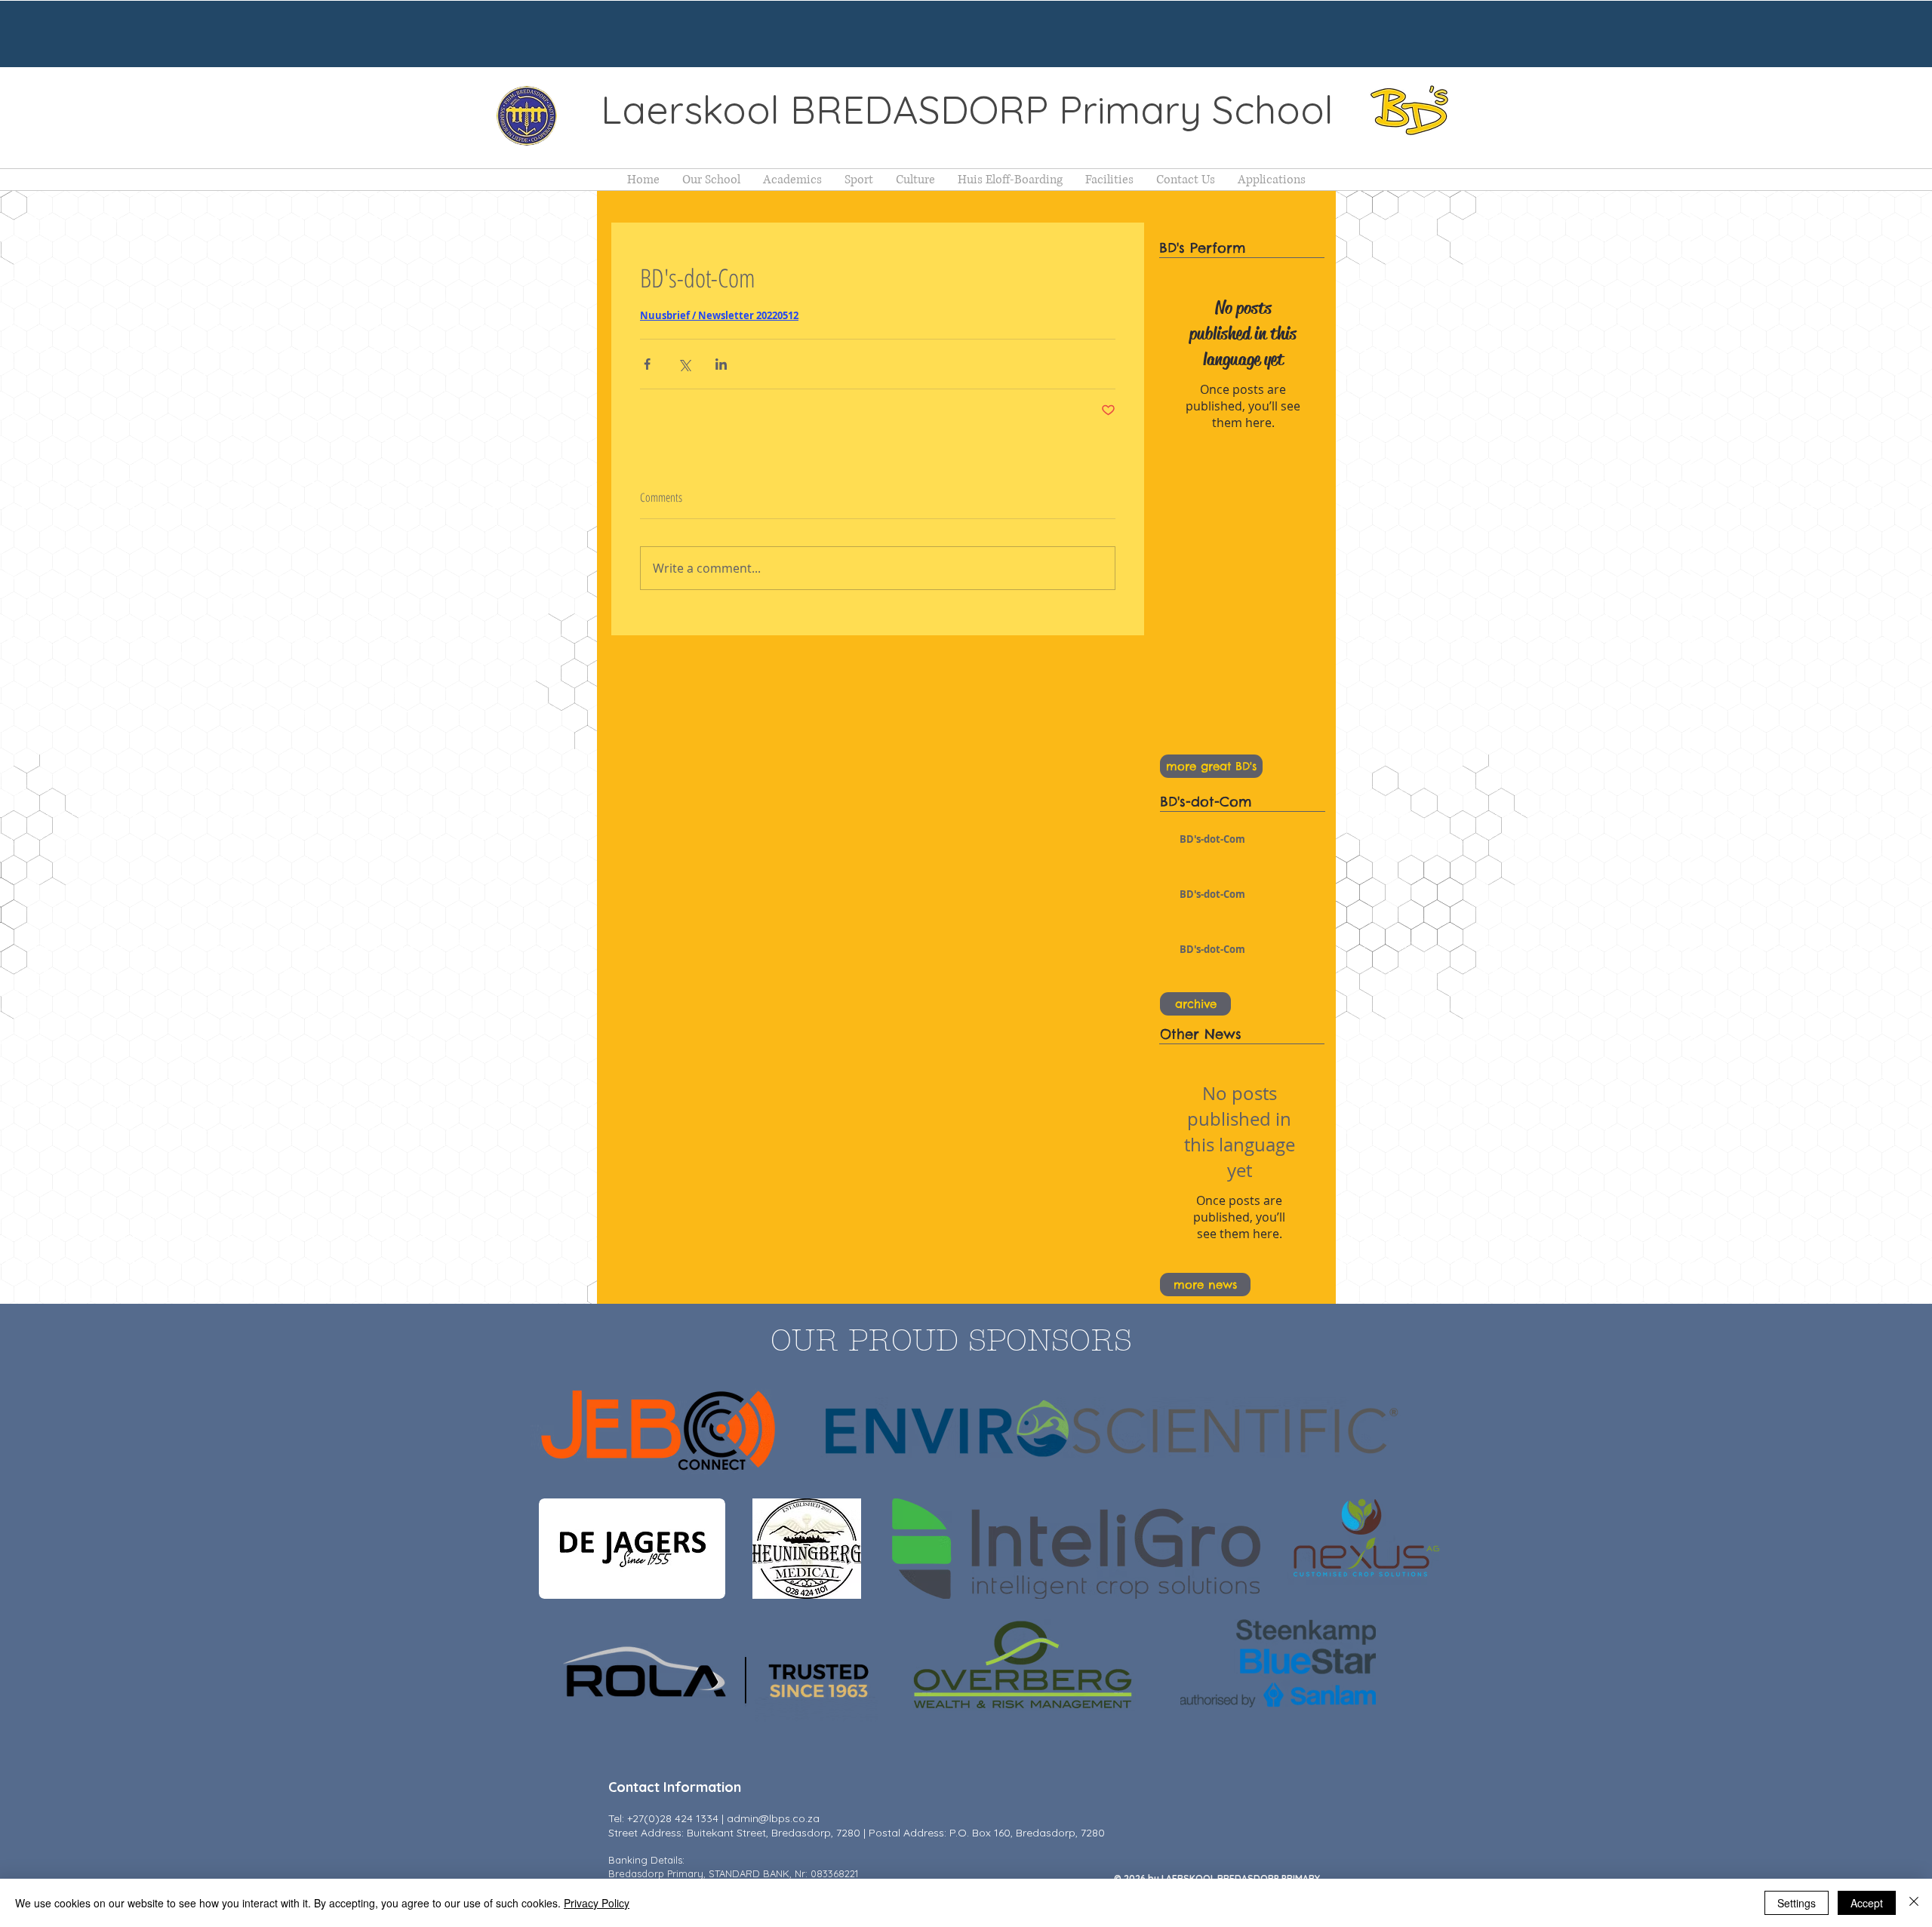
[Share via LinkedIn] (721, 364)
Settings (1797, 1903)
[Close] (1914, 1903)
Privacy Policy (597, 1903)
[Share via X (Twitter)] (684, 364)
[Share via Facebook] (647, 364)
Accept (1867, 1903)
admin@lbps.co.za (773, 1818)
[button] (711, 180)
